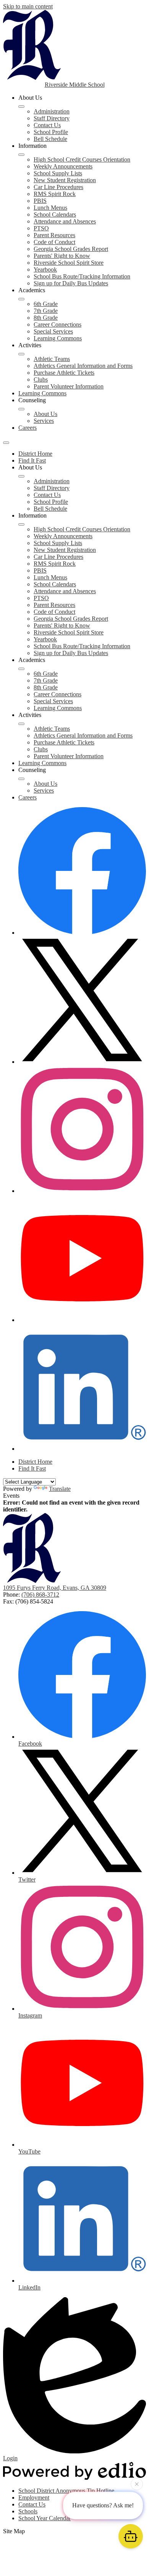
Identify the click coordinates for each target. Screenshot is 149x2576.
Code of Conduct (54, 242)
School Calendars (55, 214)
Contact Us (47, 125)
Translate (60, 1489)
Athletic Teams (52, 359)
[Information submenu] (21, 155)
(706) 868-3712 (40, 1595)
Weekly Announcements (63, 166)
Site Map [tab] (14, 2531)
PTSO (41, 228)
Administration (52, 111)
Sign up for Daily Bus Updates (71, 283)
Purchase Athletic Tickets (64, 373)
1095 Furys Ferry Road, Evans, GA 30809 (55, 1588)
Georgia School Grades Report (71, 249)
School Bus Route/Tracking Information (82, 276)
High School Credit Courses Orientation (82, 159)
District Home (35, 454)
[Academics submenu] (21, 299)
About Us (45, 414)
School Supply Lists (58, 173)
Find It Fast (32, 460)
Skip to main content (28, 6)
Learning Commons (58, 338)
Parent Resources (54, 235)
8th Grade (46, 318)
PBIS (40, 201)
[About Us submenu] (21, 107)
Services (44, 421)
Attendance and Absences (65, 221)
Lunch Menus (50, 208)
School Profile (51, 132)
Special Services (53, 331)
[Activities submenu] (21, 354)
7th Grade (46, 311)
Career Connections (57, 324)
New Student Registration (65, 180)
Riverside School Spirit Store (69, 263)
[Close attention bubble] (137, 2485)
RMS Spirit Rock (55, 194)
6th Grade (46, 304)
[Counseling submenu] (21, 409)
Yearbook (45, 269)
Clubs (41, 379)
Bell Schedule (50, 139)
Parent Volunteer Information (69, 386)
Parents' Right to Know (62, 256)
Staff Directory (52, 118)
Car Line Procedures (58, 187)
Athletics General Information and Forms (83, 366)
